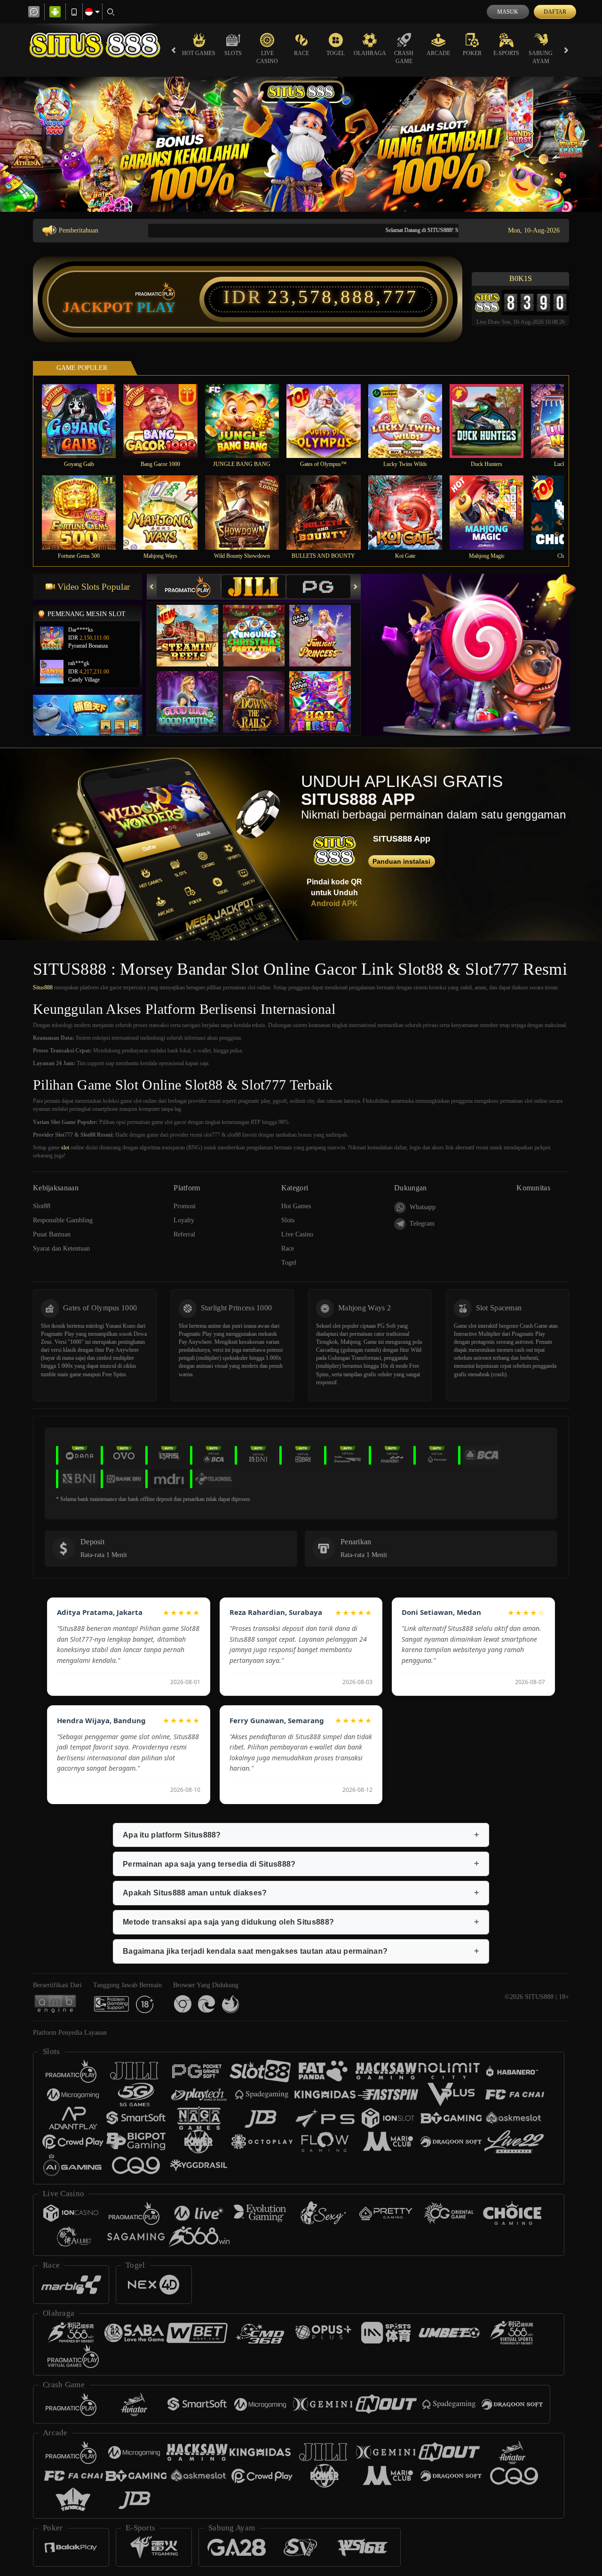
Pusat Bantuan (52, 1234)
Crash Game (404, 57)
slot (65, 1148)
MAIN (85, 421)
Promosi (185, 1206)
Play (156, 307)
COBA (193, 626)
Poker (472, 53)
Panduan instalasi (401, 861)
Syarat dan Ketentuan (61, 1248)
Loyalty (184, 1220)
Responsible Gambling (63, 1220)
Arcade (438, 53)
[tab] (189, 587)
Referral (184, 1234)
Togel (336, 53)
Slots (233, 53)
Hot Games (199, 53)
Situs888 (43, 987)
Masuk (508, 12)
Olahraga (370, 53)
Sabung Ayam (541, 57)
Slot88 (42, 1206)
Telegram (422, 1224)
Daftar (555, 12)
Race (301, 53)
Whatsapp (423, 1207)
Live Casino (267, 57)
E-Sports (506, 53)
